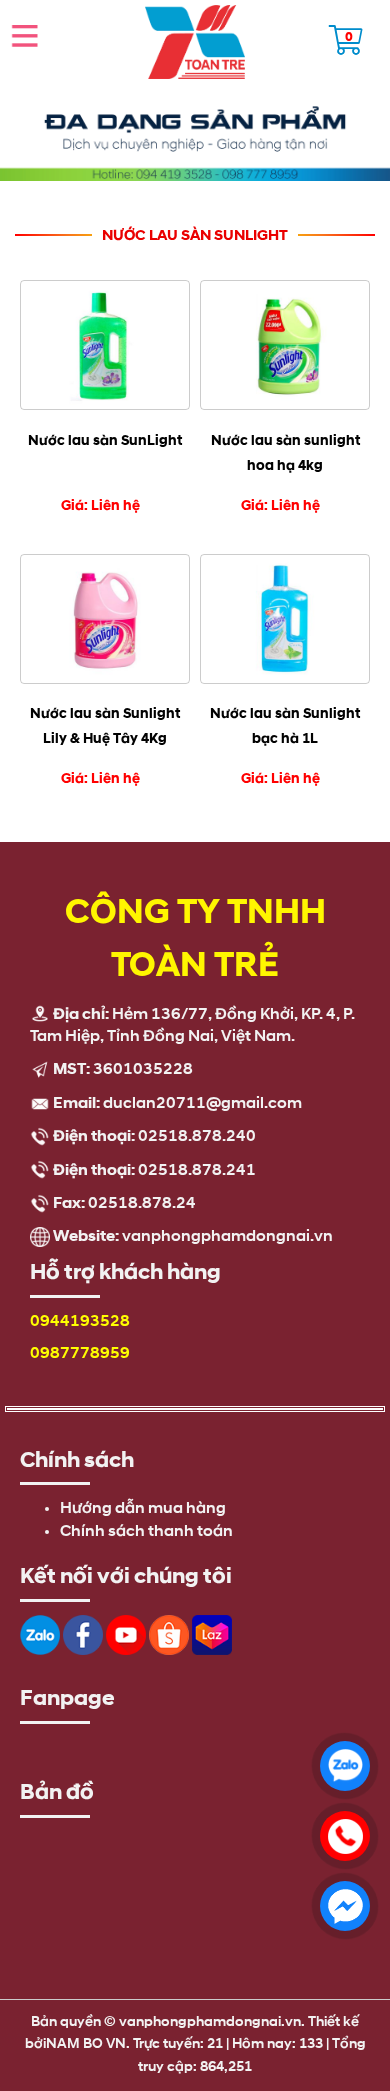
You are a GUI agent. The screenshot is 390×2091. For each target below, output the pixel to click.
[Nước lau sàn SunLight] (105, 345)
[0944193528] (340, 1831)
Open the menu (25, 35)
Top (346, 1985)
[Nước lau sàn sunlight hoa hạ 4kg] (285, 345)
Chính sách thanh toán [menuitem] (146, 1532)
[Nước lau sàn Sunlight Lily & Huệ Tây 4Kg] (105, 619)
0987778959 (80, 1354)
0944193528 (80, 1322)
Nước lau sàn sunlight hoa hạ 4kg (285, 453)
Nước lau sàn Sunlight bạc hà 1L (285, 726)
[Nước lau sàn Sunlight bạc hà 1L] (285, 619)
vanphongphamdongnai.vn (227, 1237)
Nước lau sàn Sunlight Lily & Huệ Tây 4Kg (105, 726)
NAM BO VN (86, 2044)
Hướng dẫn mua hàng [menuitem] (143, 1509)
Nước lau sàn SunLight (105, 440)
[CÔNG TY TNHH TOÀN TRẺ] (195, 42)
